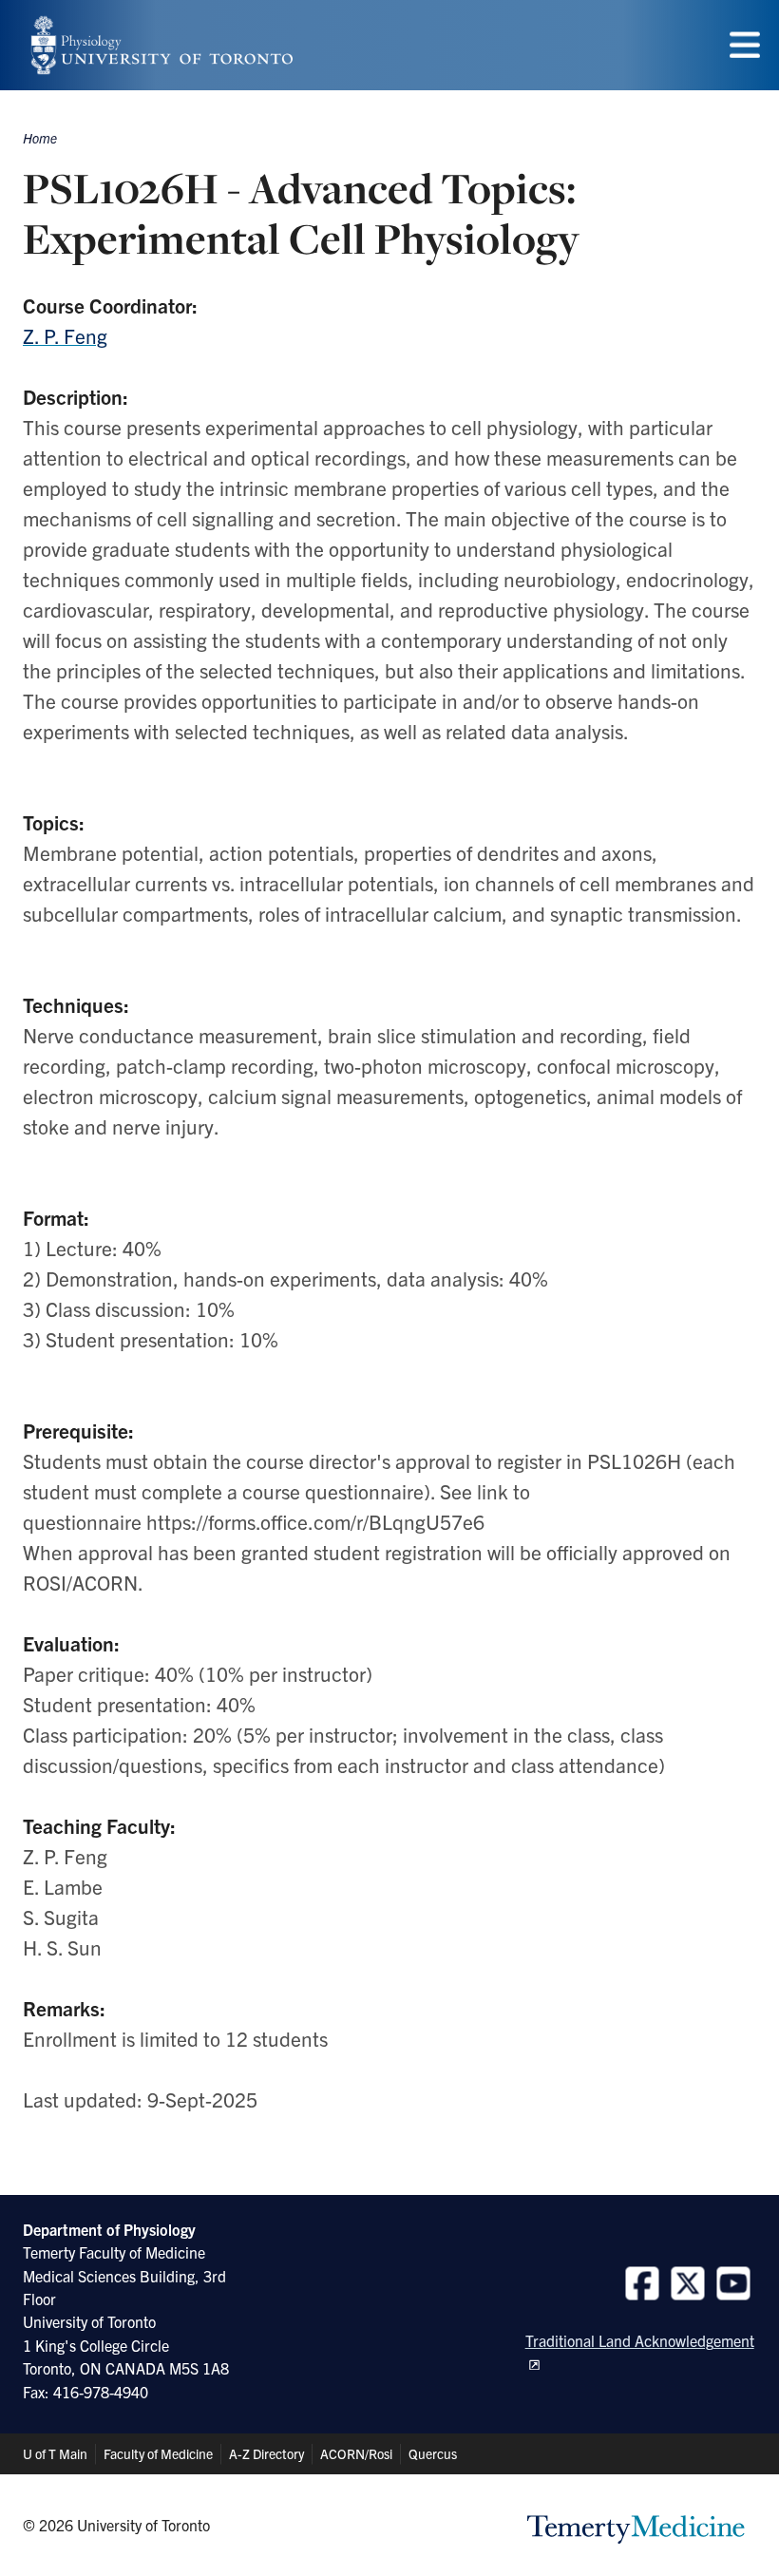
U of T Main (55, 2453)
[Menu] (745, 45)
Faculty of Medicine (158, 2453)
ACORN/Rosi (356, 2453)
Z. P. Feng (65, 335)
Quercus (433, 2453)
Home (40, 138)
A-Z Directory (266, 2453)
